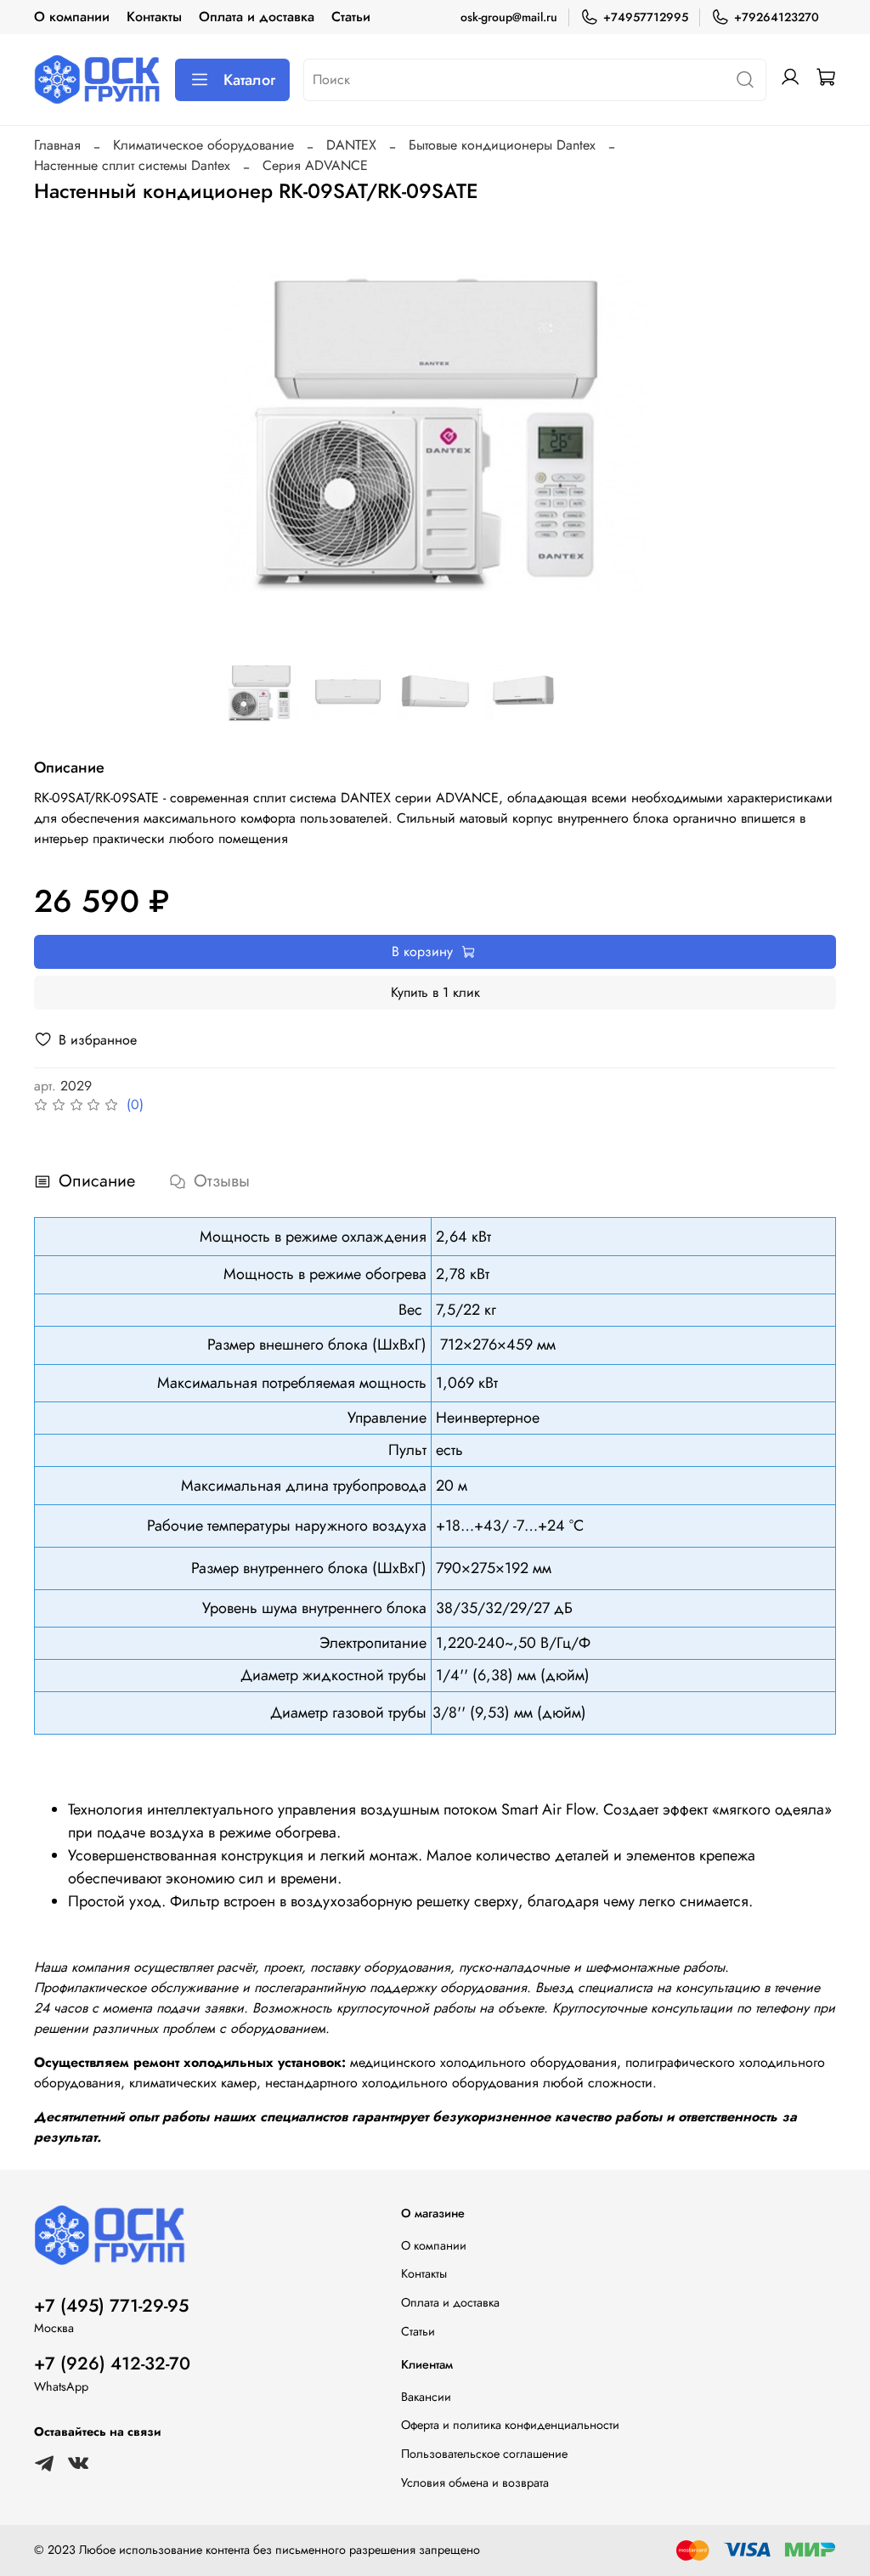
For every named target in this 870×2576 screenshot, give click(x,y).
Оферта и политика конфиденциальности (510, 2425)
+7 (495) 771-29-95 (111, 2306)
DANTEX (351, 145)
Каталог (249, 80)
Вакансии (426, 2397)
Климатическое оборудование (203, 145)
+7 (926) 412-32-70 (112, 2364)
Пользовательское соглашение (484, 2454)
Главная (57, 145)
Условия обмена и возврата (475, 2483)
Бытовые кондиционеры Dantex (502, 145)
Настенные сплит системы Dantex (132, 165)
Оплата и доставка (257, 17)
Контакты (154, 17)
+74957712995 (646, 17)
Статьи (351, 17)
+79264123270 (777, 17)
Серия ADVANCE (315, 165)
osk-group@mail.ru (509, 17)
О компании (72, 17)
